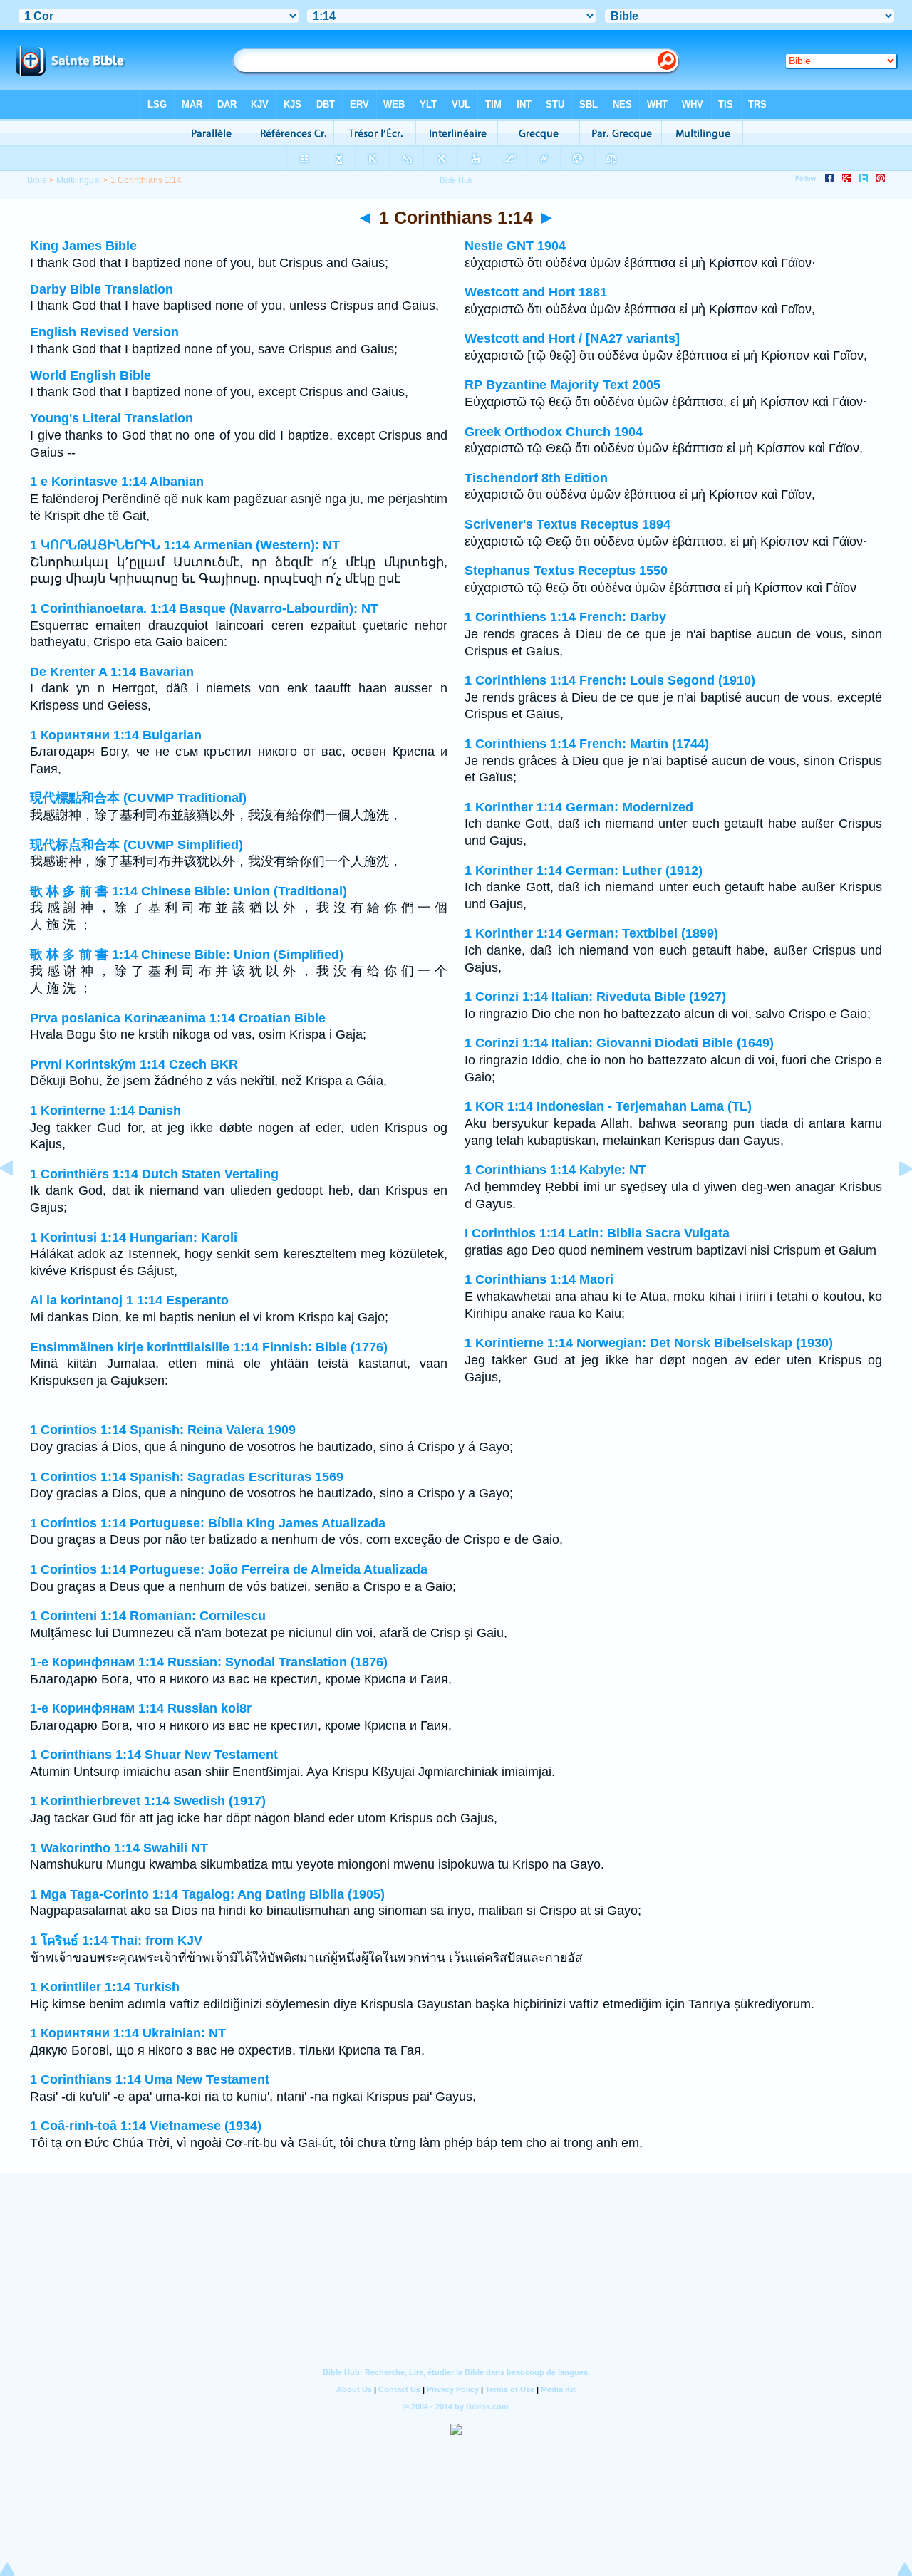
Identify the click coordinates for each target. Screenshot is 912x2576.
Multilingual (79, 180)
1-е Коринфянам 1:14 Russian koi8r (141, 1708)
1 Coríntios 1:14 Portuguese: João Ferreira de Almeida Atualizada (229, 1569)
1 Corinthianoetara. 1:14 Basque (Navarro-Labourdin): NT (204, 608)
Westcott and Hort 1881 (536, 292)
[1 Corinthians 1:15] (894, 1200)
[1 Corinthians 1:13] (18, 1200)
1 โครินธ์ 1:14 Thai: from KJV (116, 1941)
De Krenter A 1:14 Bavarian (112, 672)
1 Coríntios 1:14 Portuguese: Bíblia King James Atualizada (208, 1523)
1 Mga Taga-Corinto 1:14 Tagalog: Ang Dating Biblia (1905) (207, 1894)
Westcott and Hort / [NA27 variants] (572, 338)
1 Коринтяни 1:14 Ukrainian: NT (128, 2033)
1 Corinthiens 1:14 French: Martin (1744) (587, 744)
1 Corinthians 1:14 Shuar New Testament (154, 1755)
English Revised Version (104, 332)
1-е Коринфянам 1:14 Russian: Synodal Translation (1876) (209, 1662)
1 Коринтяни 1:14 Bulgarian (116, 735)
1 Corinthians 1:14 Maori (539, 1279)
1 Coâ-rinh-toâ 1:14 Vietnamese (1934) (146, 2126)
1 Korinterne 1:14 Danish (105, 1111)
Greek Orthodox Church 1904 (554, 432)
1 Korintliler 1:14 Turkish (105, 1987)
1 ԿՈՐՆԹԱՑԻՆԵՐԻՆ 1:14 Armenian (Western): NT (185, 545)
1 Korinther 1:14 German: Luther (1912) (584, 871)
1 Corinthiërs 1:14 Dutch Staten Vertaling (154, 1174)
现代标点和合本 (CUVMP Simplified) (136, 845)
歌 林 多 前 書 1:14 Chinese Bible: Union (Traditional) (188, 891)
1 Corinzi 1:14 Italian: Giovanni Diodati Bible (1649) (619, 1043)
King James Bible (83, 246)
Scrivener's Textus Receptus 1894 (568, 524)
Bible (37, 180)
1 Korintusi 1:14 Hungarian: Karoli (134, 1237)
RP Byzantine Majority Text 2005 (563, 385)
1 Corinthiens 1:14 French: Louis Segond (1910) (610, 680)
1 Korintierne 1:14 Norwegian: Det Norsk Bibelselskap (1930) (649, 1343)
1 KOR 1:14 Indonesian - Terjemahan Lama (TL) (608, 1106)
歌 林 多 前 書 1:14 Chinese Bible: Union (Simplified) (187, 955)
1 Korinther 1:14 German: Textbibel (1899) (591, 933)
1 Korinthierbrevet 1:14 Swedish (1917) (148, 1801)
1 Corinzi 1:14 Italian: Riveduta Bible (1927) (595, 997)
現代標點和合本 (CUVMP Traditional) (138, 798)
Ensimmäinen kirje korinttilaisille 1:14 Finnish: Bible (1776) (209, 1347)
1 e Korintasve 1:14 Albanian (117, 482)
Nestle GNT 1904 (515, 246)
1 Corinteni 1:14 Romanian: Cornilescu (148, 1616)
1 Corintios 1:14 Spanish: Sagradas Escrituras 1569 (187, 1477)
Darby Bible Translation (102, 289)
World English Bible (90, 375)
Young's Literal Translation (112, 418)
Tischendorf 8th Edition (536, 478)
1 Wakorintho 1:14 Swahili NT (119, 1848)
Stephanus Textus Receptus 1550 (566, 571)
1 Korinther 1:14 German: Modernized (579, 807)
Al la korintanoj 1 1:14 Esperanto (129, 1300)
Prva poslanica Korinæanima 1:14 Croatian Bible (178, 1018)
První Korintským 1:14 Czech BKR (134, 1064)
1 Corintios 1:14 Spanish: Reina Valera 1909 (163, 1430)
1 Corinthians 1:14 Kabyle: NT (555, 1170)
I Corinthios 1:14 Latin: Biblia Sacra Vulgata (597, 1233)
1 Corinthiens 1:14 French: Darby (565, 617)
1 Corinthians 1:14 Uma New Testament (150, 2079)
